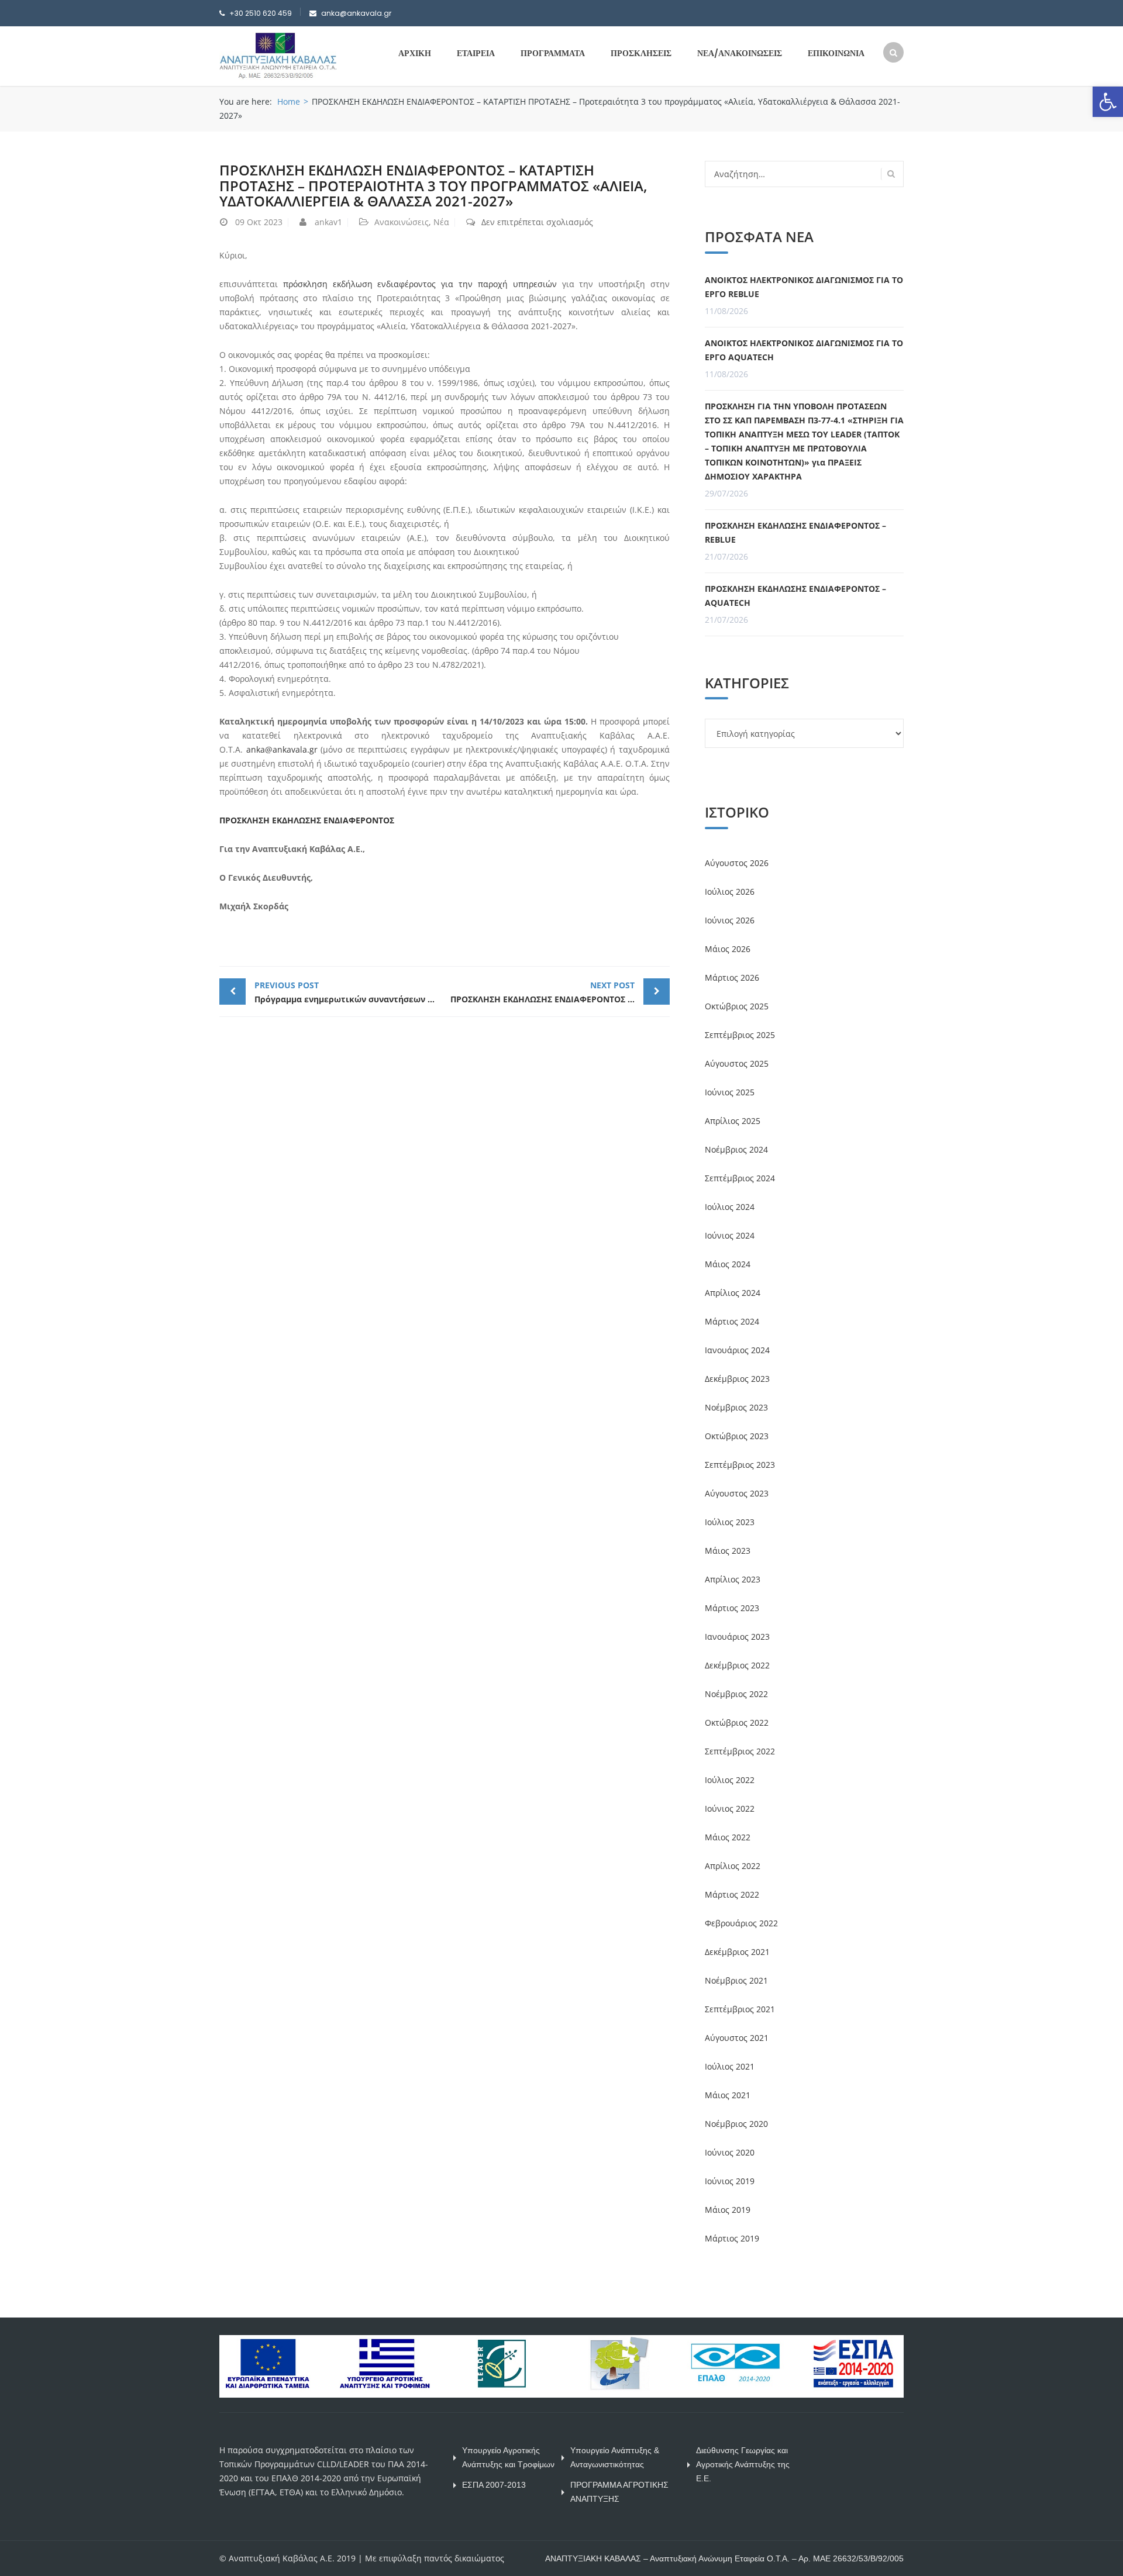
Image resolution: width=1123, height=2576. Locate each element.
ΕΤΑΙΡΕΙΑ (476, 53)
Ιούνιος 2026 (730, 920)
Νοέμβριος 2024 (736, 1149)
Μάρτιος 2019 (732, 2238)
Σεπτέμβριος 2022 (740, 1751)
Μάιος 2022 (728, 1837)
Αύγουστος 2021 (737, 2038)
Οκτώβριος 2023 (737, 1436)
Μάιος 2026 (728, 949)
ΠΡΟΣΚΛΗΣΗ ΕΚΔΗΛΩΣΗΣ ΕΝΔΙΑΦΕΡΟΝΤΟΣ (307, 820)
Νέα (441, 222)
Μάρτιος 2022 (732, 1894)
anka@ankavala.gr (282, 749)
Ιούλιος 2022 (730, 1780)
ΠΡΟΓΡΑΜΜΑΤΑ (553, 53)
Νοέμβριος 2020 (736, 2124)
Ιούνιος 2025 (730, 1092)
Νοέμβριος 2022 (736, 1694)
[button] (1108, 102)
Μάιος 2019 (728, 2210)
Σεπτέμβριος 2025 (740, 1035)
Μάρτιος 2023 (732, 1608)
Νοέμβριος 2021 (736, 1980)
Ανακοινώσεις (402, 222)
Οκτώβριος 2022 (737, 1722)
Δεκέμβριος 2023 (737, 1379)
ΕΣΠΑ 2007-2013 (494, 2485)
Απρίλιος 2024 (733, 1293)
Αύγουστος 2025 (737, 1063)
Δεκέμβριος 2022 (737, 1665)
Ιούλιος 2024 (730, 1207)
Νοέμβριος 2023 (736, 1407)
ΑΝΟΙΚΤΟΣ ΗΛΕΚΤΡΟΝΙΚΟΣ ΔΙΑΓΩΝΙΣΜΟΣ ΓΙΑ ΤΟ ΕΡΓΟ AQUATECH (804, 350)
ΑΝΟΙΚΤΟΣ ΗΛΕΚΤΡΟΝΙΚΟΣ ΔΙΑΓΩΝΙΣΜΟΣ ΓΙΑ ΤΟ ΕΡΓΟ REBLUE (804, 287)
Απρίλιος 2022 (733, 1866)
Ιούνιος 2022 (730, 1808)
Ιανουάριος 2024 (737, 1350)
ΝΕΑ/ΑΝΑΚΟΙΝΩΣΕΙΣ (740, 53)
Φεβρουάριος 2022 (741, 1923)
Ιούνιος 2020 (730, 2152)
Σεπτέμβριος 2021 (740, 2009)
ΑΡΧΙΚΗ (415, 53)
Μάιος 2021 (728, 2095)
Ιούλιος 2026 (730, 892)
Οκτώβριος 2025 (737, 1006)
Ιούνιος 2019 (730, 2181)
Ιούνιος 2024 (730, 1235)
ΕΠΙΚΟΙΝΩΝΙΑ (836, 53)
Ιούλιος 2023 (730, 1522)
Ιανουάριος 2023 (737, 1637)
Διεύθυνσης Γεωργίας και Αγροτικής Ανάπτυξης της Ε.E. (743, 2464)
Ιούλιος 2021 (730, 2066)
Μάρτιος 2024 (732, 1321)
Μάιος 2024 (728, 1264)
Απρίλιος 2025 (733, 1121)
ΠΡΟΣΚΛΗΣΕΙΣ (641, 53)
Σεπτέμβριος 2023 (740, 1465)
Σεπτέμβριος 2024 (740, 1178)
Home (289, 101)
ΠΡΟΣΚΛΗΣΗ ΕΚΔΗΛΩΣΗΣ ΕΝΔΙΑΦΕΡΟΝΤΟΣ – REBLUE (795, 532)
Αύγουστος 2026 (737, 863)
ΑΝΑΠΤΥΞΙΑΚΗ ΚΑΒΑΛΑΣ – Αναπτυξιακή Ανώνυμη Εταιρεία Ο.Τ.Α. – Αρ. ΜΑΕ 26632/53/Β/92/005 (724, 2558)
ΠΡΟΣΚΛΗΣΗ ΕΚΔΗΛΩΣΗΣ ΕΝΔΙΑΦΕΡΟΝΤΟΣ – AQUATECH (795, 596)
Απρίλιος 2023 (733, 1579)
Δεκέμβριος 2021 (737, 1952)
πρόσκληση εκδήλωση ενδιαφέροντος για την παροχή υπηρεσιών (420, 284)
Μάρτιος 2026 (732, 977)
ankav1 (328, 222)
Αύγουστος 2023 (737, 1493)
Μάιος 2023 (728, 1551)
